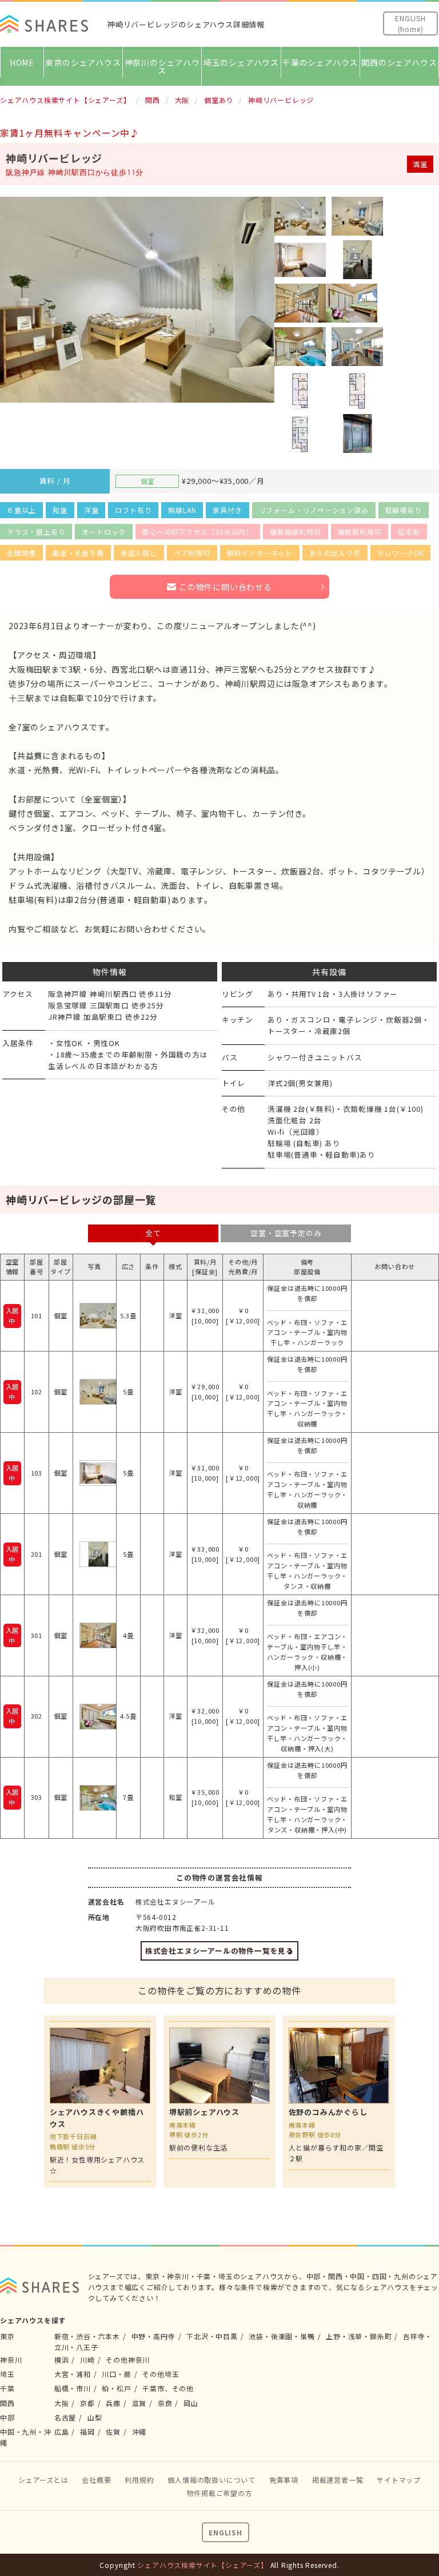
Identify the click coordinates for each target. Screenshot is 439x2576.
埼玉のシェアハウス (241, 62)
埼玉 (7, 2374)
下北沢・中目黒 (212, 2336)
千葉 (7, 2388)
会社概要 (96, 2480)
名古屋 (65, 2417)
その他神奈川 (128, 2360)
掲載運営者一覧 (338, 2480)
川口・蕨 (116, 2374)
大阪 (62, 2403)
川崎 (87, 2360)
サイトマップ (399, 2480)
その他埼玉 (161, 2374)
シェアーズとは (43, 2480)
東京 (7, 2336)
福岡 (87, 2432)
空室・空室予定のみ (286, 1233)
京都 (87, 2403)
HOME (22, 62)
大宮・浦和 (73, 2374)
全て (153, 1233)
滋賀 (139, 2403)
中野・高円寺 (153, 2336)
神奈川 (11, 2360)
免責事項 (284, 2480)
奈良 (165, 2403)
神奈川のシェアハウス (162, 66)
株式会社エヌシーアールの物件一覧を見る (219, 1951)
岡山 (191, 2403)
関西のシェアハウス (399, 62)
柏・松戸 (116, 2388)
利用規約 (139, 2480)
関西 (7, 2403)
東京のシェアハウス (83, 62)
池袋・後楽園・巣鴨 (282, 2336)
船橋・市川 (73, 2388)
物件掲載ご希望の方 (219, 2493)
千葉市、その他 (168, 2388)
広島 (62, 2432)
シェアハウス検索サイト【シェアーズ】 (202, 2565)
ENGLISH (226, 2532)
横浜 (62, 2360)
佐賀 (113, 2432)
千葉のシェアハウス (320, 62)
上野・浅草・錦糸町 (359, 2336)
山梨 (95, 2417)
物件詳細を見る (100, 2102)
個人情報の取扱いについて (211, 2480)
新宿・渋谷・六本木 (87, 2336)
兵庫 (113, 2403)
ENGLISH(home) (410, 23)
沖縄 (139, 2432)
